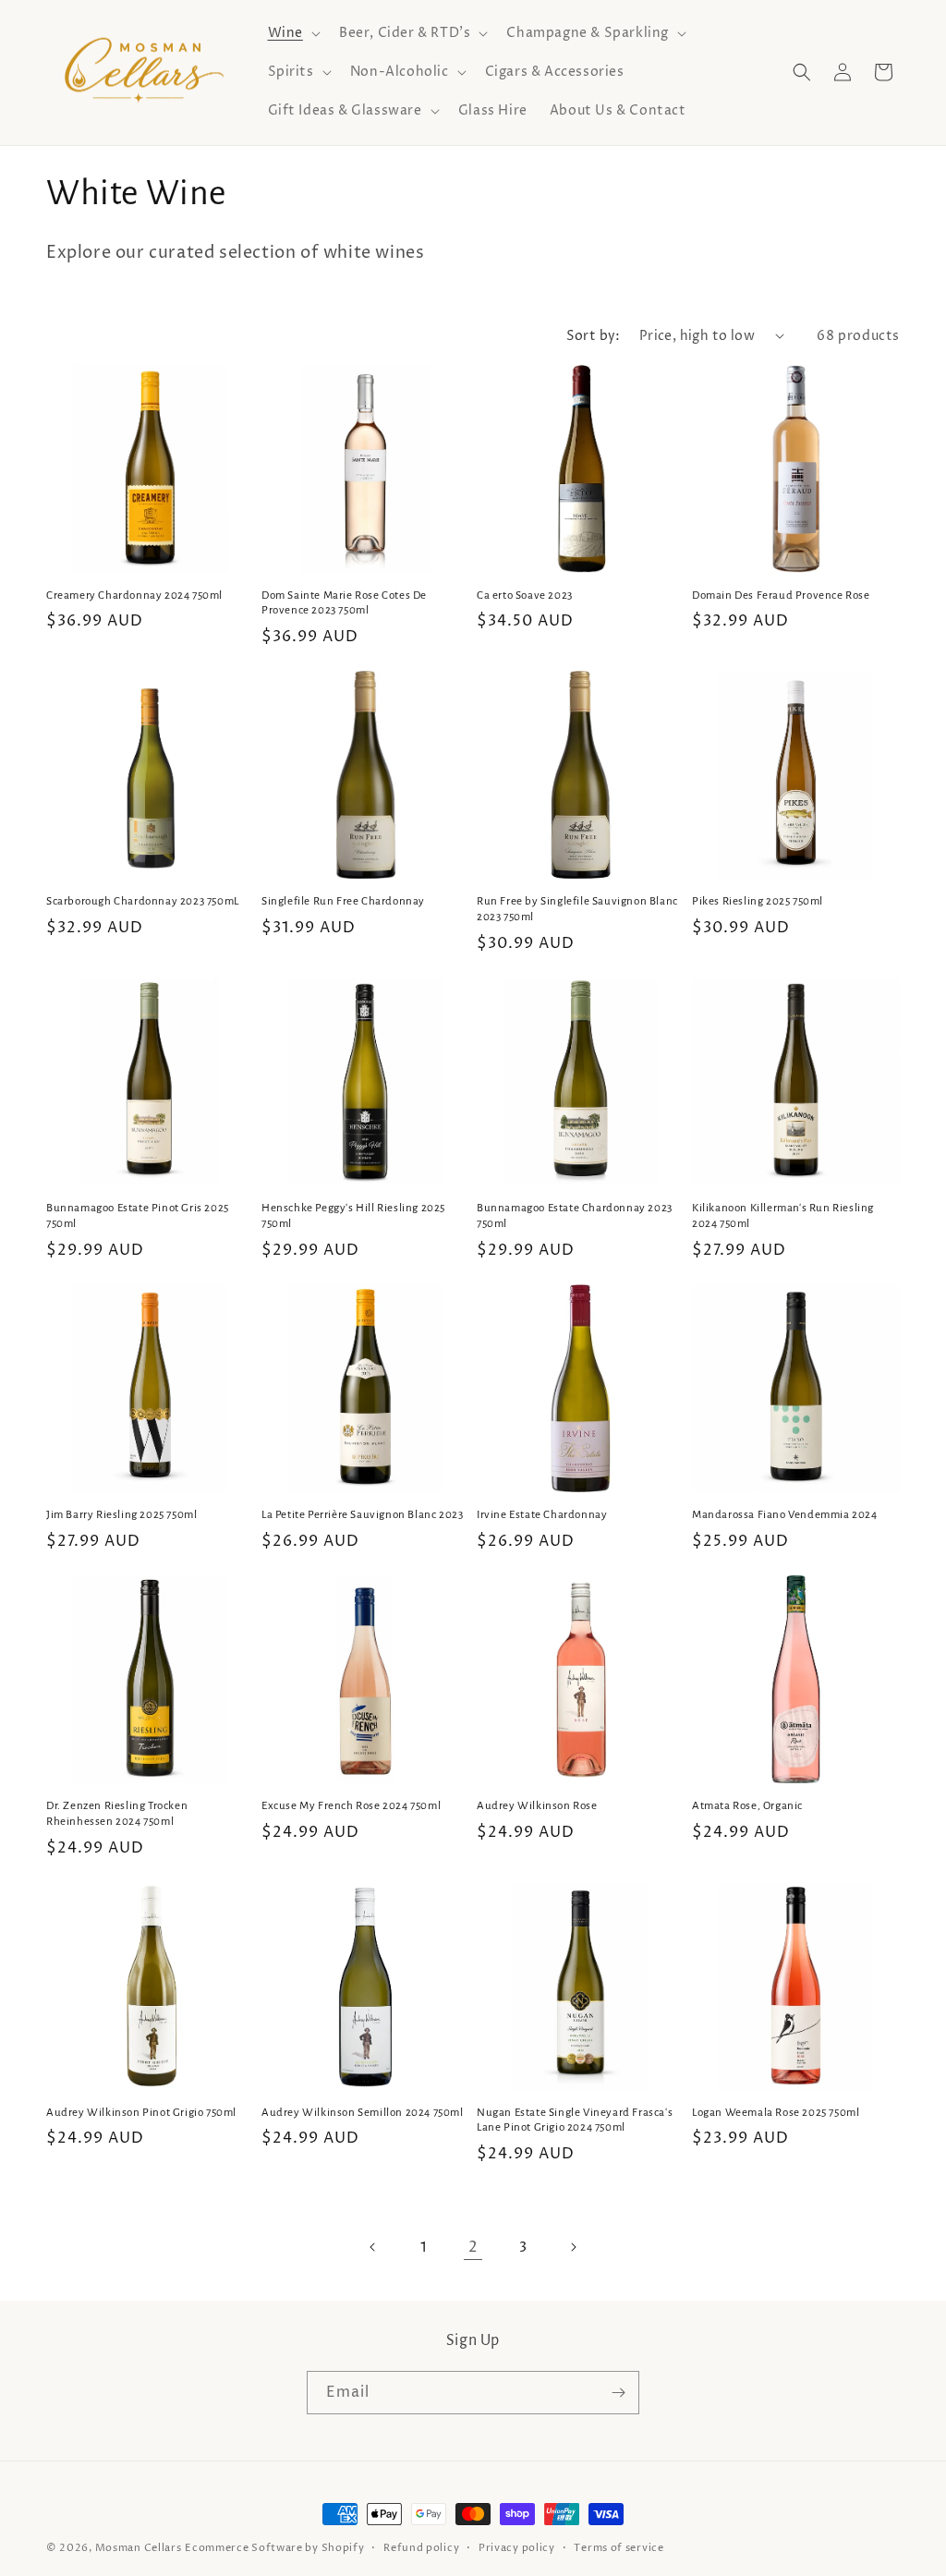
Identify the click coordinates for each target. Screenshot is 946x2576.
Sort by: (594, 336)
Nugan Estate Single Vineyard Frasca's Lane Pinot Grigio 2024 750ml (575, 2120)
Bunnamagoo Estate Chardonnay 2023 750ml (575, 1216)
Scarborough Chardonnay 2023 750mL (143, 901)
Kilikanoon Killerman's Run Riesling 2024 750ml (783, 1216)
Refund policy (421, 2548)
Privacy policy (517, 2548)
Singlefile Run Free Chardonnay (343, 901)
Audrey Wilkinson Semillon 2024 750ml (363, 2113)
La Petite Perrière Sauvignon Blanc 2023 (362, 1515)
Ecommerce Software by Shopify (274, 2548)
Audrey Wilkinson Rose (537, 1806)
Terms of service (619, 2548)
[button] (292, 33)
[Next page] (573, 2247)
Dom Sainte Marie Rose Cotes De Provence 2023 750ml (344, 603)
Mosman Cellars (139, 2548)
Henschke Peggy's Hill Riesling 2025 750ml (353, 1216)
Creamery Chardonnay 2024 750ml (134, 595)
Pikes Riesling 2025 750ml (758, 901)
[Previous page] (373, 2247)
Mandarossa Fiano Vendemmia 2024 (785, 1515)
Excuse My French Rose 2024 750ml (351, 1806)
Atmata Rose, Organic (747, 1806)
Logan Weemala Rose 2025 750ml (776, 2113)
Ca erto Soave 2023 (525, 595)
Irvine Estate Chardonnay (542, 1515)
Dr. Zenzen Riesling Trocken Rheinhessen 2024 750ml (117, 1814)
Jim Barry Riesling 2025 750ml (121, 1515)
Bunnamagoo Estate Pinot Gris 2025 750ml (138, 1216)
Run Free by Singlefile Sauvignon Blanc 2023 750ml (577, 909)
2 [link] (473, 2247)
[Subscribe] (618, 2393)
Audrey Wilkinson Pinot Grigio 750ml (141, 2113)
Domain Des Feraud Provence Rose (781, 595)
